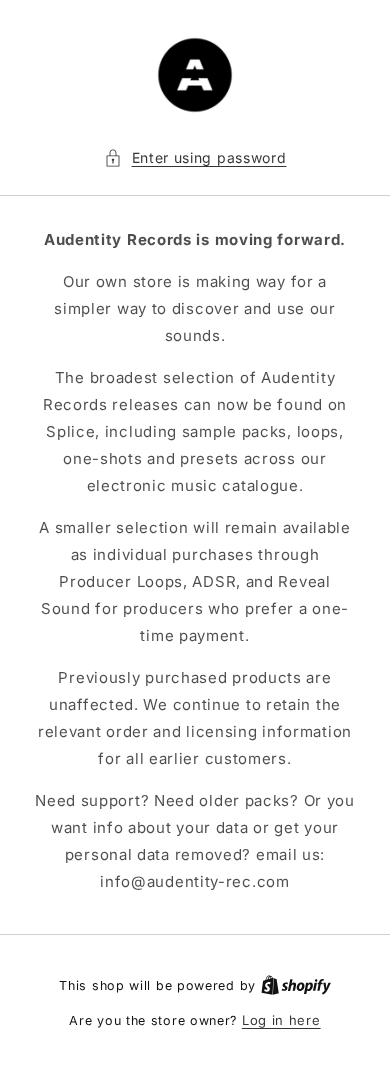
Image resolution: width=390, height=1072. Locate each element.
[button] (195, 157)
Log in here (281, 1020)
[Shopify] (296, 985)
